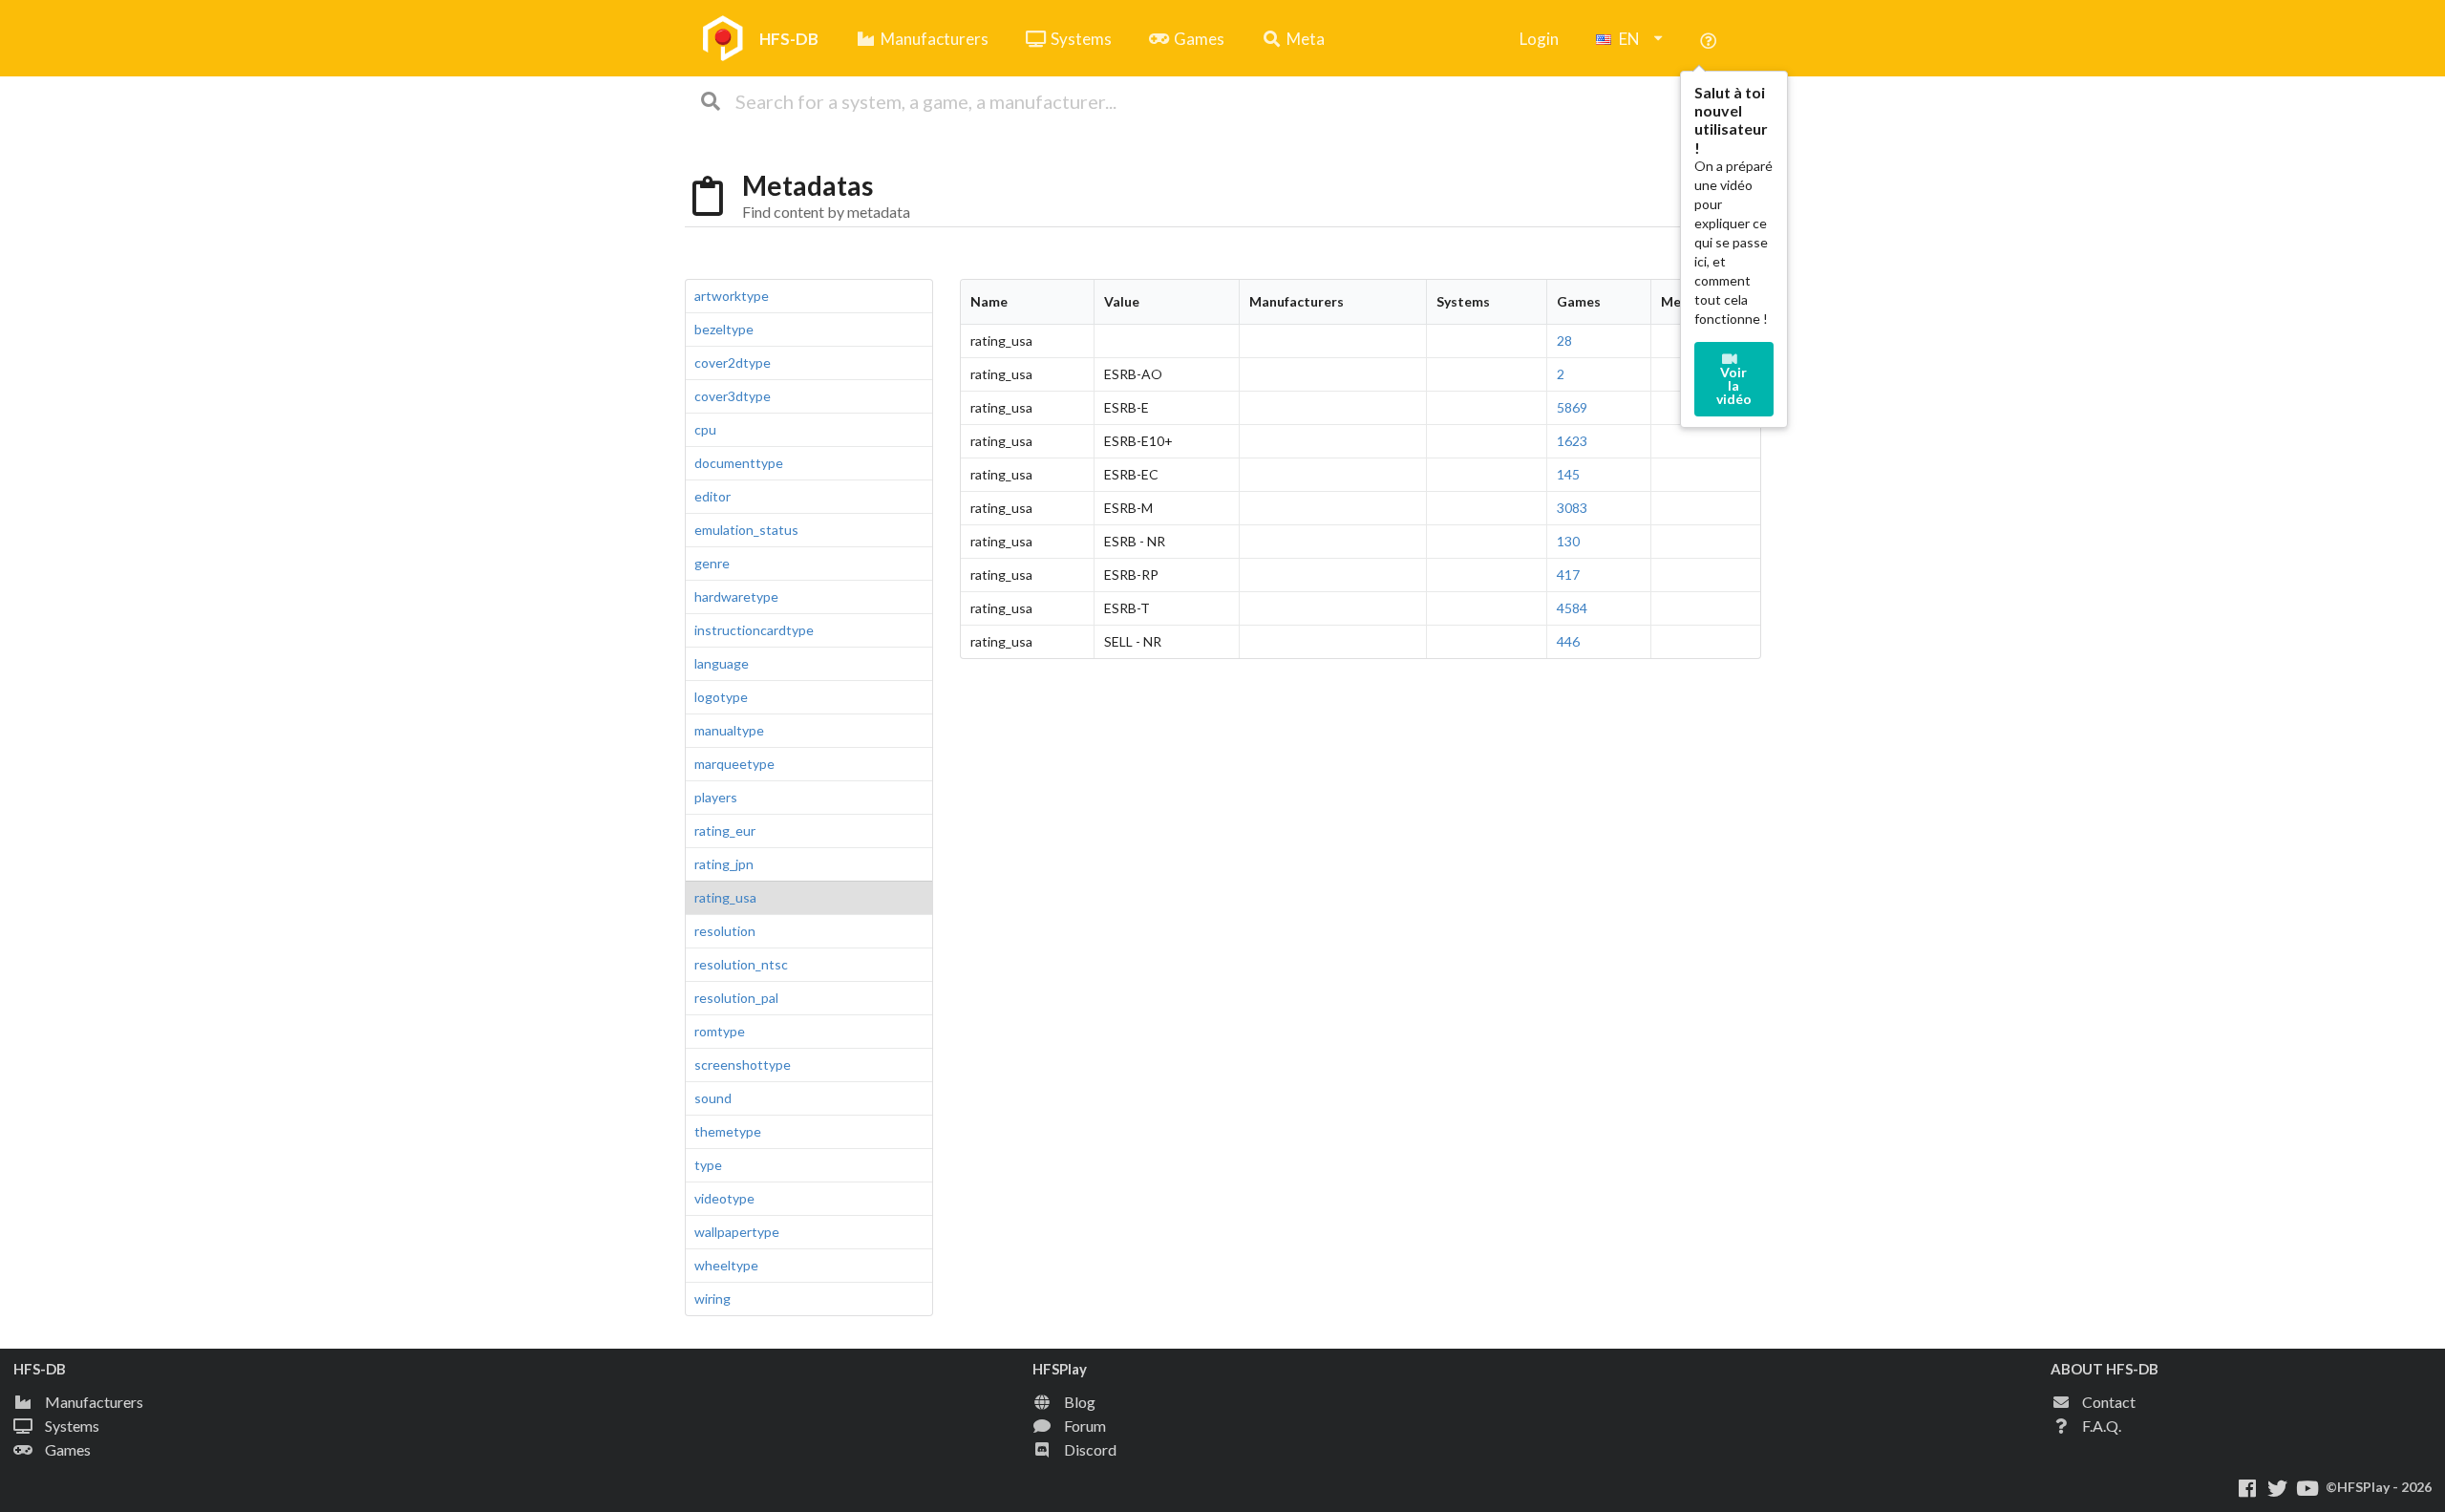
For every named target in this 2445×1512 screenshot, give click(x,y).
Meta (1306, 39)
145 (1568, 474)
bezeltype (724, 329)
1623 (1572, 441)
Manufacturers (935, 39)
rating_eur (725, 831)
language (722, 663)
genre (712, 563)
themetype (728, 1131)
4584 (1572, 608)
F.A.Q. (2102, 1426)
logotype (721, 697)
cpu (705, 429)
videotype (724, 1198)
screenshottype (743, 1065)
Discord (1090, 1449)
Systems (1081, 39)
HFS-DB (789, 39)
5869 (1572, 407)
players (716, 797)
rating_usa (725, 897)
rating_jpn (724, 864)
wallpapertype (737, 1232)
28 (1564, 341)
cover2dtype (733, 362)
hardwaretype (736, 596)
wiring (712, 1299)
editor (712, 496)
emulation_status (746, 530)
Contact (2109, 1402)
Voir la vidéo (1734, 385)
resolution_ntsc (741, 964)
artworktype (732, 296)
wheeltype (726, 1265)
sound (713, 1098)
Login (1539, 39)
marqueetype (734, 764)
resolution (725, 931)
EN (1629, 39)
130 (1568, 541)
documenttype (739, 463)
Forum (1085, 1426)
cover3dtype (733, 396)
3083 (1572, 508)
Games (1199, 39)
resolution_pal (736, 998)
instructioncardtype (754, 630)
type (708, 1165)
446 (1568, 641)
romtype (720, 1031)
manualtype (729, 730)
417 (1568, 575)
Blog (1080, 1402)
